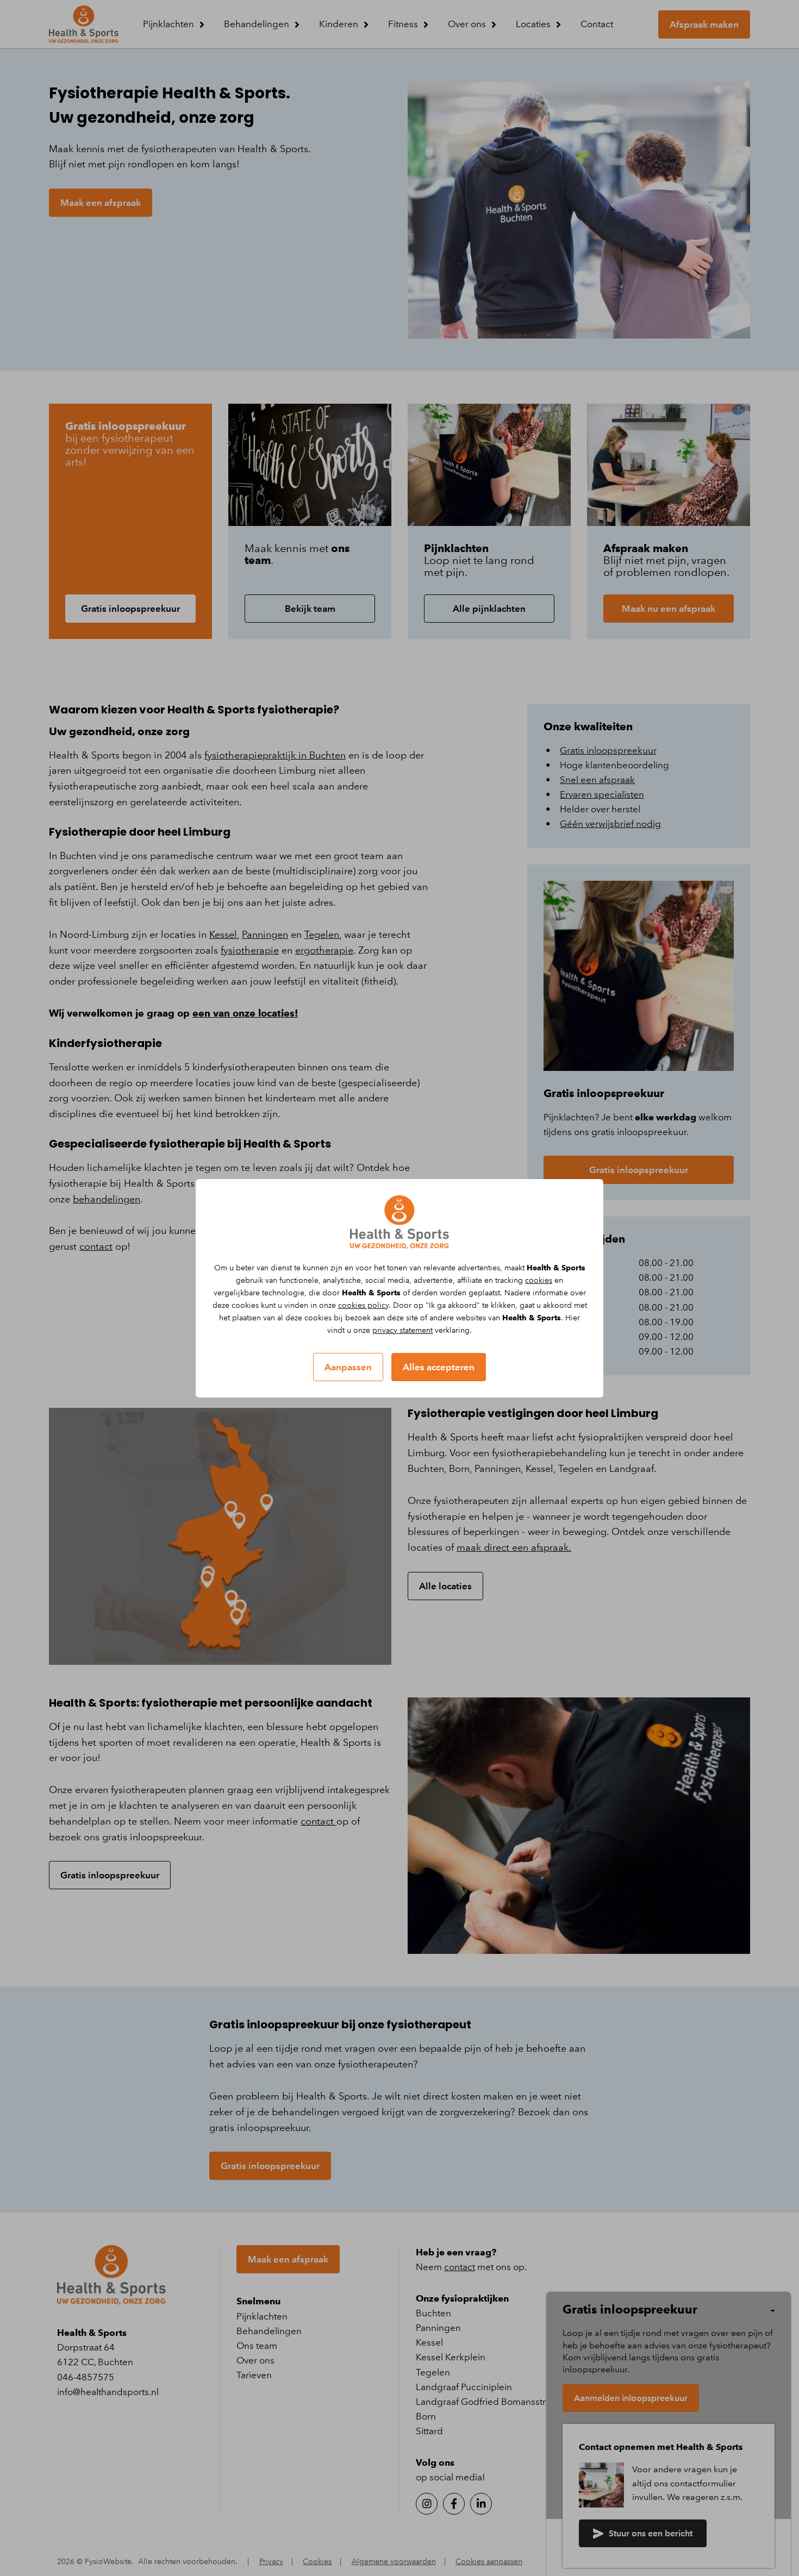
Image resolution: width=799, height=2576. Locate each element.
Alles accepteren (439, 1367)
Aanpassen (348, 1367)
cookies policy (363, 1305)
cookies (539, 1280)
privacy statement (402, 1330)
